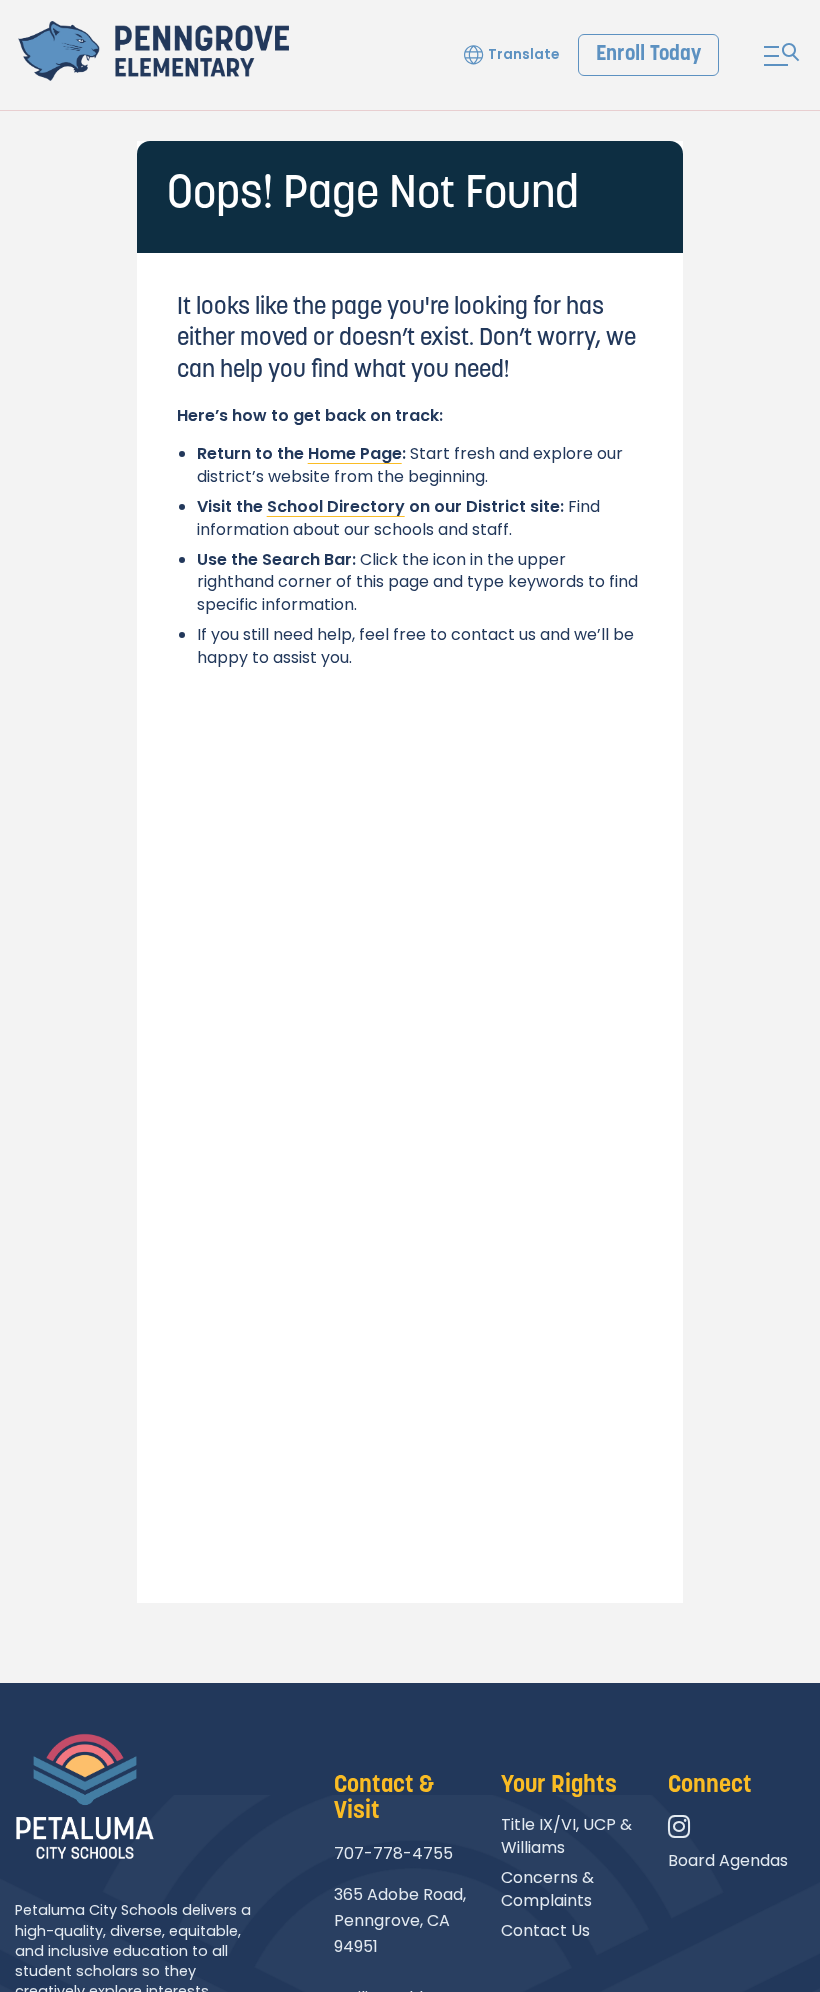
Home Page (355, 453)
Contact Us (545, 1930)
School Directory (336, 506)
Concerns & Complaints (547, 1888)
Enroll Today (648, 54)
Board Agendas (728, 1860)
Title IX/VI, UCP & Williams (566, 1835)
